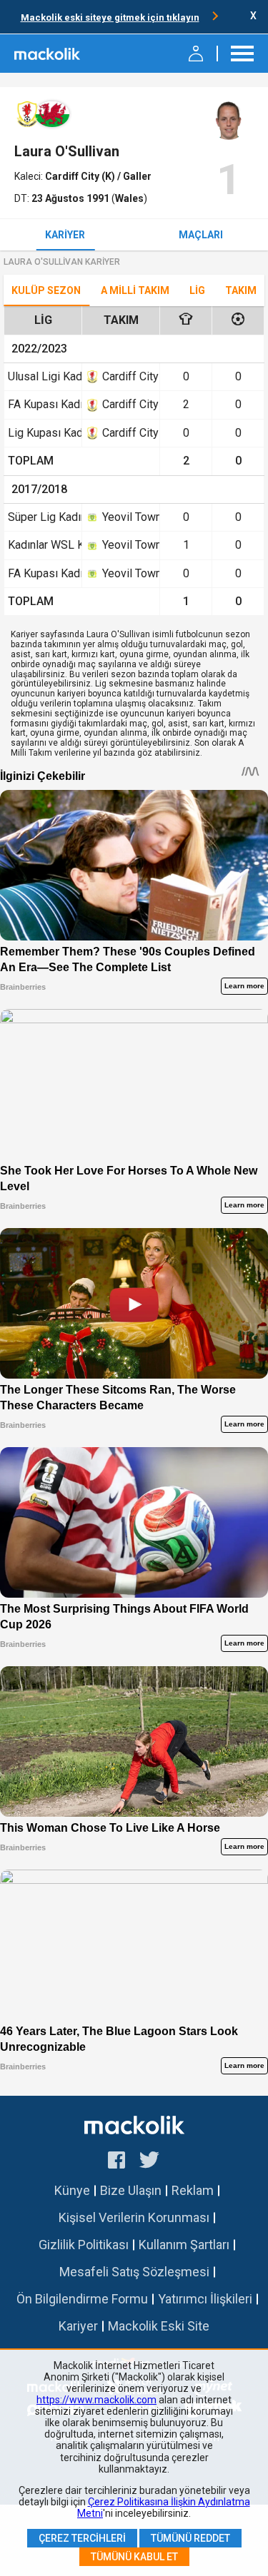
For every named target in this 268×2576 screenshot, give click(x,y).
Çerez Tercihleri (82, 2538)
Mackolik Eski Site (159, 2326)
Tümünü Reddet (190, 2538)
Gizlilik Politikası (84, 2245)
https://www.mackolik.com (96, 2400)
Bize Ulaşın (131, 2190)
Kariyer (65, 235)
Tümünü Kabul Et (134, 2557)
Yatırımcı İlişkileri (205, 2299)
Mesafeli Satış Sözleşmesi (134, 2272)
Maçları (201, 235)
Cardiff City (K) (81, 176)
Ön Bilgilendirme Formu (82, 2299)
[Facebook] (116, 2162)
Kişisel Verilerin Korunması (134, 2217)
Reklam (193, 2190)
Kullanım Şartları (184, 2245)
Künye (72, 2190)
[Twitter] (150, 2162)
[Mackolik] (48, 54)
